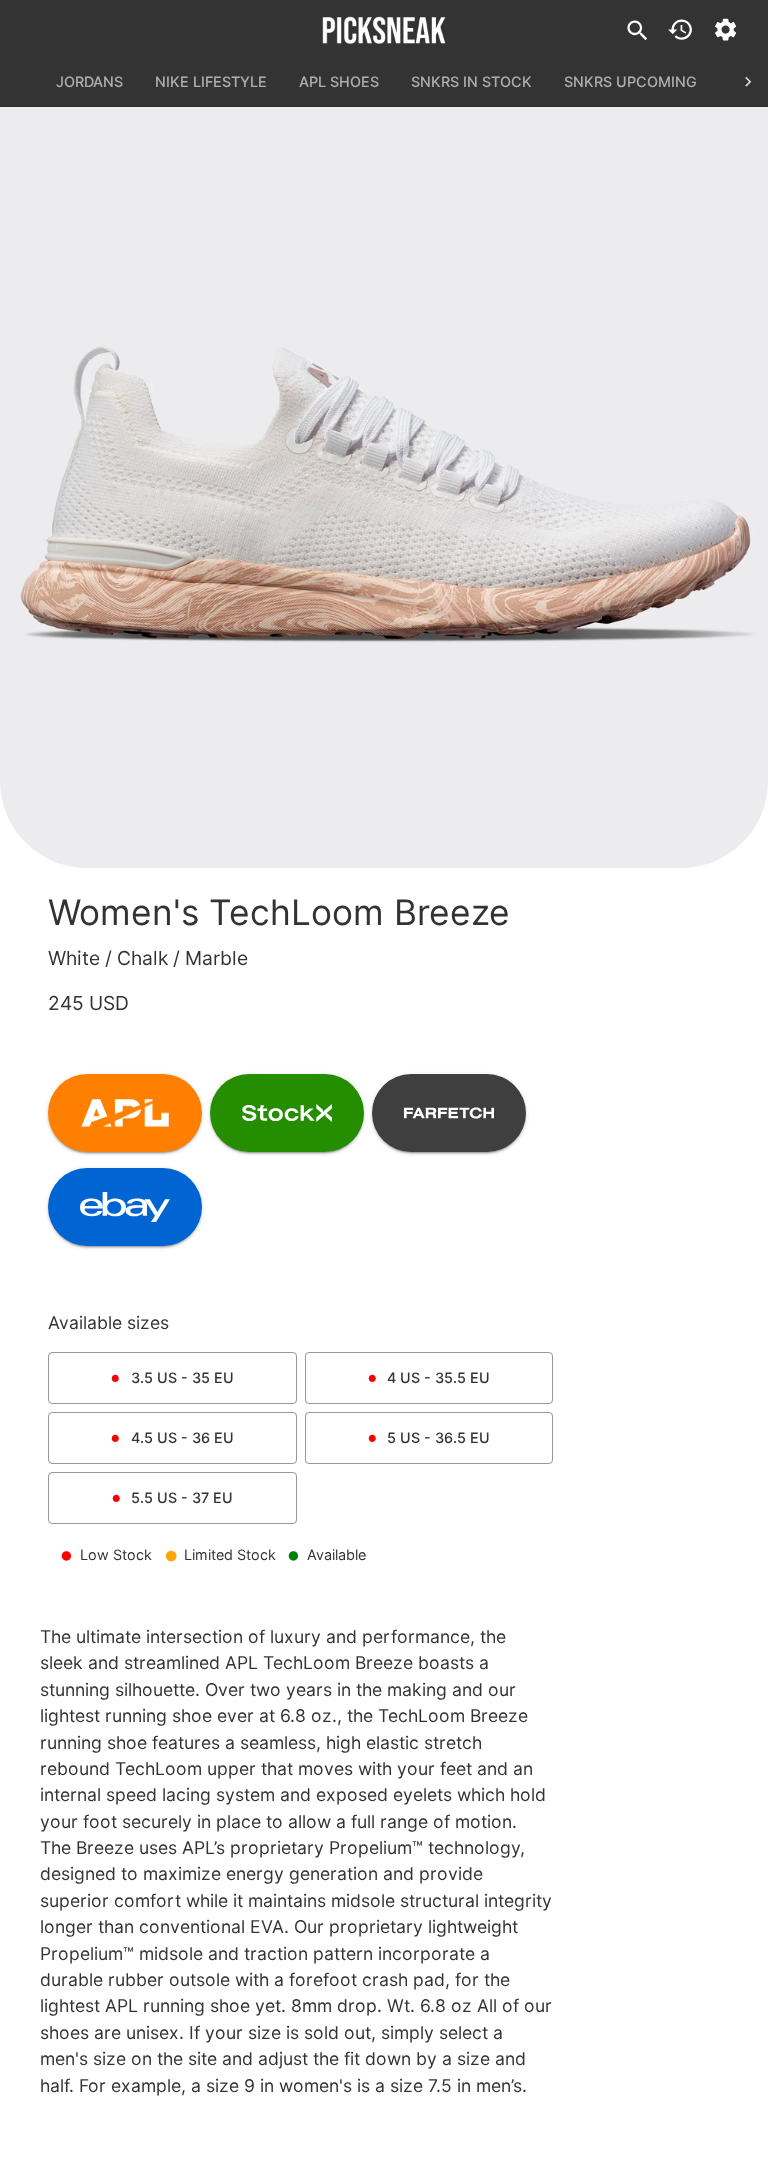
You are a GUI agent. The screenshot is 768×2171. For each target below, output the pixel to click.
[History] (680, 29)
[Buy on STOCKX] (287, 1113)
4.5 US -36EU (182, 1437)
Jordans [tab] (89, 81)
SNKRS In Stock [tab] (471, 81)
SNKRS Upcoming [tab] (630, 81)
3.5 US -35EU (182, 1377)
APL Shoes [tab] (339, 81)
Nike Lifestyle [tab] (211, 81)
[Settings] (725, 29)
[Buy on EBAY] (125, 1207)
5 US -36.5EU (438, 1437)
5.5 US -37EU (182, 1497)
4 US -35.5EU (438, 1377)
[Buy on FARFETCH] (449, 1113)
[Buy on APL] (125, 1113)
